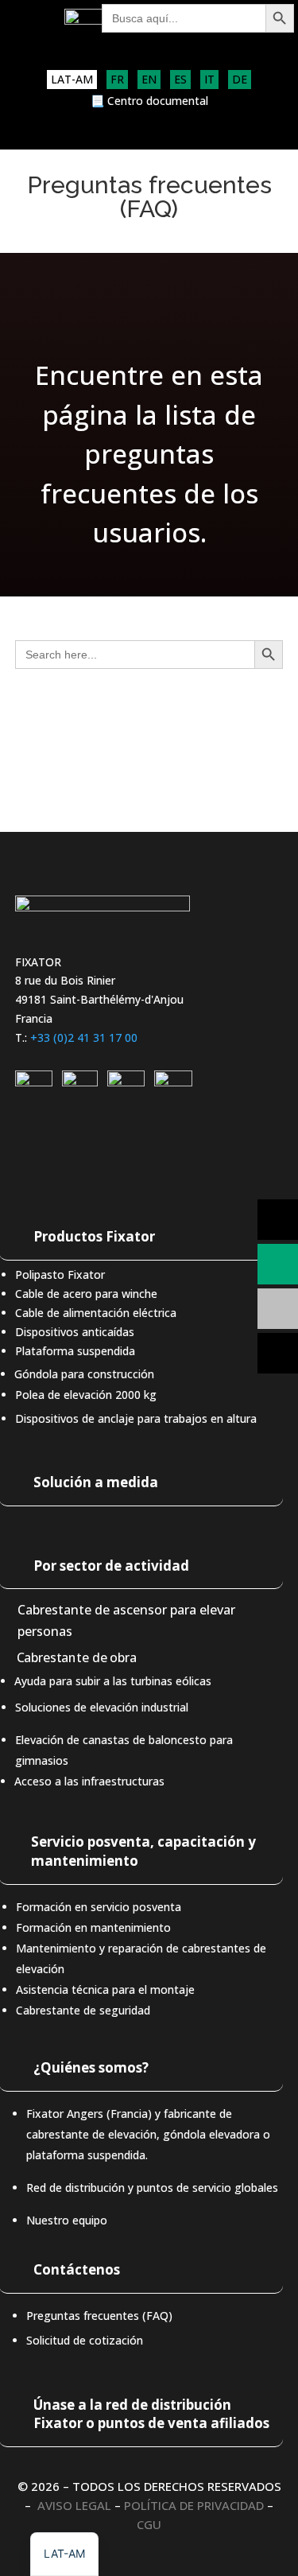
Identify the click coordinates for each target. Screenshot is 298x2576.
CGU (149, 2524)
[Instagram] (80, 1082)
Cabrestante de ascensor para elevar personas (126, 1620)
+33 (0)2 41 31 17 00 (84, 1037)
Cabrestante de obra (76, 1658)
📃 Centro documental (149, 102)
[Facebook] (173, 1082)
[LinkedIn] (34, 1082)
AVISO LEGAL (74, 2505)
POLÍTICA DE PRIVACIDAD (194, 2505)
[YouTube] (126, 1082)
